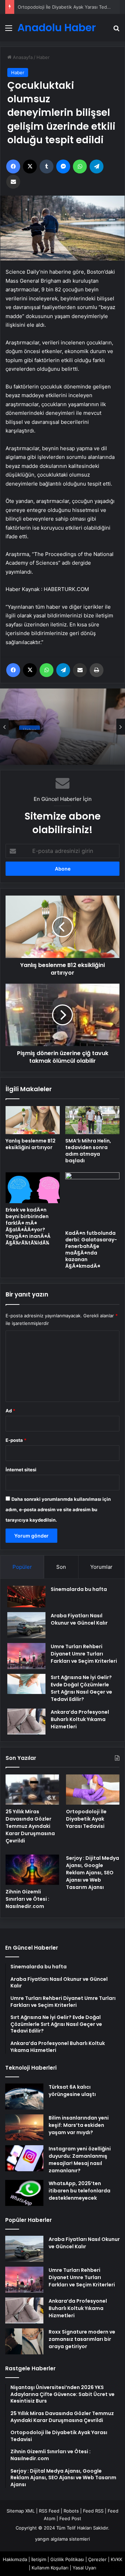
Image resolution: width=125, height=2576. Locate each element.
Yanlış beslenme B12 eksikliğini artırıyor (31, 1144)
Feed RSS (93, 2511)
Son (61, 1567)
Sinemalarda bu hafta (79, 1589)
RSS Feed (49, 2511)
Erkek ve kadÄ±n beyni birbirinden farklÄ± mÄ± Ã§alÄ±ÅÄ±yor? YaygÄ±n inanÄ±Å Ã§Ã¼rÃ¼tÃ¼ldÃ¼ (28, 1226)
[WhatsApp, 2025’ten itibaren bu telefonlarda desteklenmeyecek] (24, 2193)
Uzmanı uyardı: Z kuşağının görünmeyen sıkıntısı (57, 740)
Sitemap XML (21, 2511)
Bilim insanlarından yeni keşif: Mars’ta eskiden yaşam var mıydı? (79, 2125)
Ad (10, 1411)
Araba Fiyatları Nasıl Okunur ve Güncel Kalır (79, 1619)
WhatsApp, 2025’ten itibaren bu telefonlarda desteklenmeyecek (80, 2191)
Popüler (22, 1567)
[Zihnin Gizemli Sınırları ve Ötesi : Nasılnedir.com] (32, 1870)
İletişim (39, 2559)
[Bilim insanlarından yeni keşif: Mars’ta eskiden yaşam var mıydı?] (24, 2127)
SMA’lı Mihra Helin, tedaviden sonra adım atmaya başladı (88, 1151)
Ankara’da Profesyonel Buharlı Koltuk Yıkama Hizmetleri (80, 1719)
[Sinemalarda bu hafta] (26, 1597)
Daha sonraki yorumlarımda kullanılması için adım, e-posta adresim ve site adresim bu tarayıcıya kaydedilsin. (58, 1509)
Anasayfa (22, 57)
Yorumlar (101, 1567)
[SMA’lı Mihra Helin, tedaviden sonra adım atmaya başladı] (92, 1120)
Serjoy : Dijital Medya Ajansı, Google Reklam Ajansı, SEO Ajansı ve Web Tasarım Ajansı (93, 1873)
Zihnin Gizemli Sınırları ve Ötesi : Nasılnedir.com (27, 1899)
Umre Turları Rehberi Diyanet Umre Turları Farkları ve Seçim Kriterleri (84, 1654)
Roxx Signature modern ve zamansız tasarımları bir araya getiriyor (82, 2339)
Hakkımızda (15, 2559)
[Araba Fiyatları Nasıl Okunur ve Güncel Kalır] (26, 1625)
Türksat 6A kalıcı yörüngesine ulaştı (72, 2091)
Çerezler (97, 2559)
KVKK (116, 2559)
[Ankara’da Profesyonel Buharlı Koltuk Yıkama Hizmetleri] (26, 1722)
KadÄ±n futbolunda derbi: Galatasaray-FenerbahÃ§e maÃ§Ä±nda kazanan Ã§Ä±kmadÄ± (91, 1250)
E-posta (16, 1440)
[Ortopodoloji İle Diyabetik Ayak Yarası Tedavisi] (93, 1790)
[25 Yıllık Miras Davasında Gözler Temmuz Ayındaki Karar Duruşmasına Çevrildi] (32, 1790)
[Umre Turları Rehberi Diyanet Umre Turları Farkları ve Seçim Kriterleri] (26, 1656)
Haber (43, 57)
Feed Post (70, 2518)
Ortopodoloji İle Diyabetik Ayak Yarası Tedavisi (86, 1819)
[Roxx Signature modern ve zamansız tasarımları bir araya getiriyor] (24, 2341)
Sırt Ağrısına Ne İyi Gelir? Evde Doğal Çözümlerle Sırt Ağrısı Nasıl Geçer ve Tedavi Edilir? (81, 1688)
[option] (62, 727)
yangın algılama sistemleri (62, 2539)
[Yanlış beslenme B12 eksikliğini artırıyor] (33, 1120)
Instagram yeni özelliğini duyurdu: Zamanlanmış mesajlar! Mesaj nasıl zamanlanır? (80, 2160)
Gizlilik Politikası (67, 2559)
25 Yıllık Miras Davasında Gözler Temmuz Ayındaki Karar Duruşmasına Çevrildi (30, 1826)
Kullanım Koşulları (50, 2568)
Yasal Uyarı (84, 2568)
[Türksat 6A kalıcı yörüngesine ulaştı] (24, 2096)
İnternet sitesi (21, 1470)
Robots (71, 2511)
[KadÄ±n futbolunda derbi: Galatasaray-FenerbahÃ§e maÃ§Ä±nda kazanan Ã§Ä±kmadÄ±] (92, 1199)
